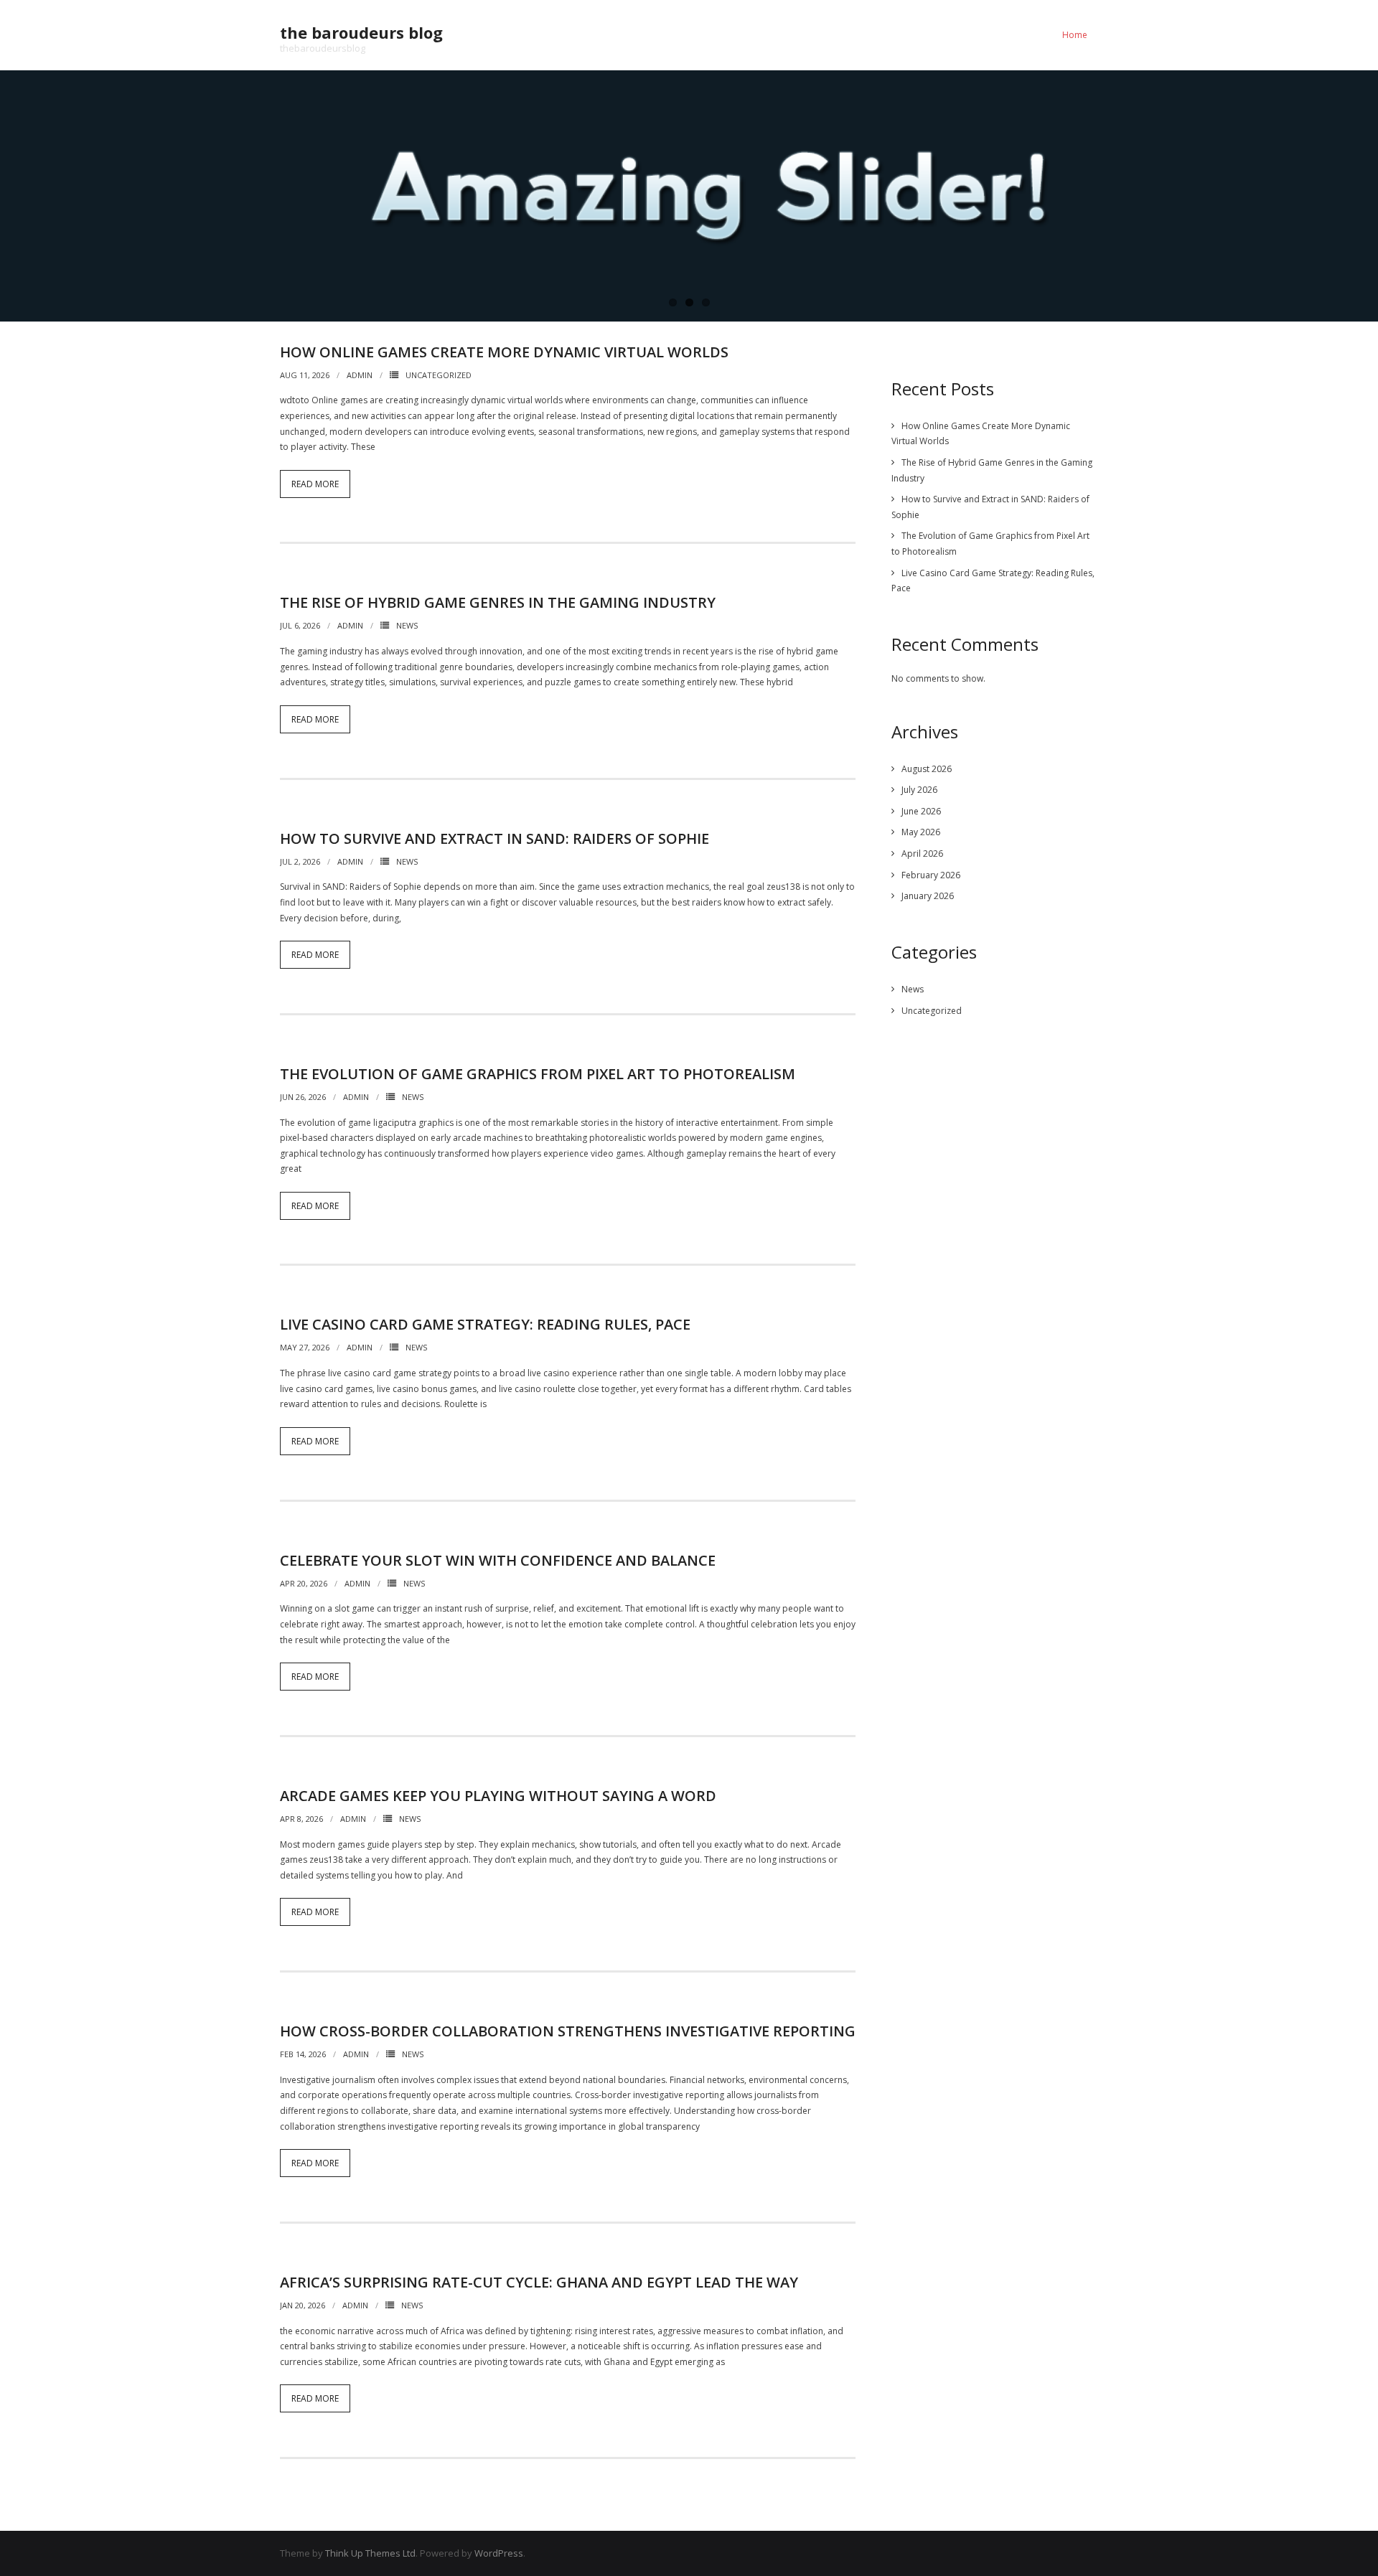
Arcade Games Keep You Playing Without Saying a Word (498, 1796)
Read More (315, 484)
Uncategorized (439, 375)
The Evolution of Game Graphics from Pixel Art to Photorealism (538, 1074)
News (407, 625)
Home (1075, 35)
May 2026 (921, 832)
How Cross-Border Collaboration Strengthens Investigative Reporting (568, 2031)
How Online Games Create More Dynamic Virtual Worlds (504, 352)
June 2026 (921, 811)
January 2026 (928, 896)
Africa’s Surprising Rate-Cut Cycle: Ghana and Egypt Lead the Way (539, 2282)
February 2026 (931, 875)
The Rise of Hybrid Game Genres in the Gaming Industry (498, 602)
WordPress (499, 2553)
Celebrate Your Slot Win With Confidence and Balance (498, 1560)
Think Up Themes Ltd (370, 2553)
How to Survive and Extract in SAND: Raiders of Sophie (495, 838)
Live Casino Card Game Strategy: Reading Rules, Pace (485, 1324)
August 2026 (927, 769)
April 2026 (922, 854)
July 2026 (919, 790)
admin (360, 375)
